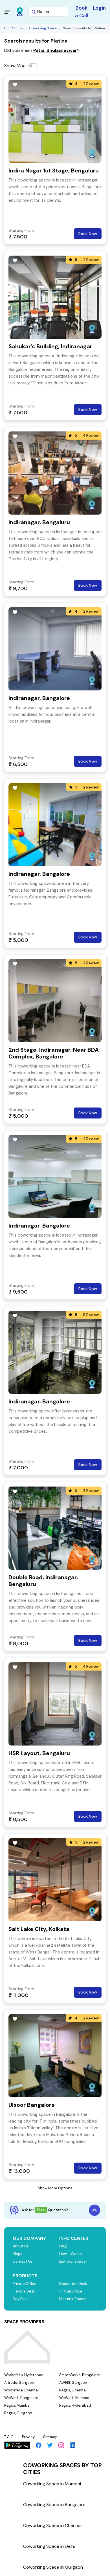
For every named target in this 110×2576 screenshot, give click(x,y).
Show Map (15, 66)
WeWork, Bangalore (21, 2398)
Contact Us (23, 2261)
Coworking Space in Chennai (52, 2525)
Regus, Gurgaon (18, 2413)
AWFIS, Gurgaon (73, 2383)
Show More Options (55, 2188)
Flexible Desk (24, 2291)
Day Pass (21, 2299)
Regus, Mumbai (17, 2405)
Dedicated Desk (73, 2284)
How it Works (71, 2254)
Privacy (28, 2437)
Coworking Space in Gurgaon (53, 2567)
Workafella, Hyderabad (24, 2375)
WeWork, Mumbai (74, 2398)
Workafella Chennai (21, 2390)
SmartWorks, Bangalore (80, 2375)
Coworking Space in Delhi (49, 2546)
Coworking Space (43, 28)
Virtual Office (71, 2291)
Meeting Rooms (73, 2299)
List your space (72, 2261)
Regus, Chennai (73, 2390)
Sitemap (50, 2437)
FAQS (64, 2246)
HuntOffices (14, 28)
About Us (21, 2246)
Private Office (25, 2284)
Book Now (88, 234)
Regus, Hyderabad (75, 2405)
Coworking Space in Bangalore (54, 2505)
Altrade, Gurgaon (19, 2383)
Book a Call (82, 12)
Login (99, 8)
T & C (9, 2437)
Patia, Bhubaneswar (55, 50)
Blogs (17, 2254)
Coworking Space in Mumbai (52, 2484)
